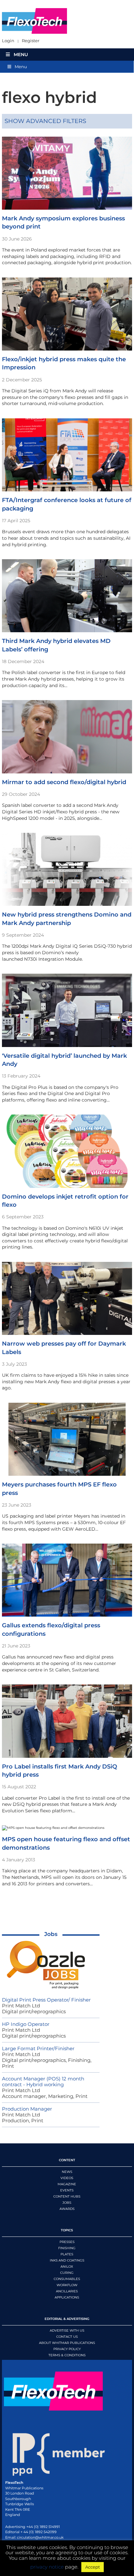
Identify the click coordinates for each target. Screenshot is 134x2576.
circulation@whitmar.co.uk (40, 2537)
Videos (67, 2178)
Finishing (67, 2248)
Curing (67, 2273)
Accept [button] (93, 2567)
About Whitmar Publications (67, 2343)
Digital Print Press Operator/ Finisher (46, 2000)
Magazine (67, 2184)
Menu (21, 55)
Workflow (67, 2285)
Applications (67, 2297)
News (67, 2172)
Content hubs (67, 2196)
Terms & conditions (67, 2355)
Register (31, 41)
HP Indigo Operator (26, 2024)
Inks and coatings (67, 2260)
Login (8, 41)
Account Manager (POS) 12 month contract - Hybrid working (43, 2082)
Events (67, 2190)
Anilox (67, 2267)
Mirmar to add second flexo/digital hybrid (64, 782)
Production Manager (27, 2109)
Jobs (51, 1934)
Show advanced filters (45, 121)
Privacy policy (67, 2349)
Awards (67, 2209)
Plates (67, 2254)
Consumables (67, 2279)
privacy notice (47, 2567)
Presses (67, 2242)
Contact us (67, 2337)
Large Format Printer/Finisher (38, 2048)
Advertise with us (67, 2330)
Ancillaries (67, 2291)
